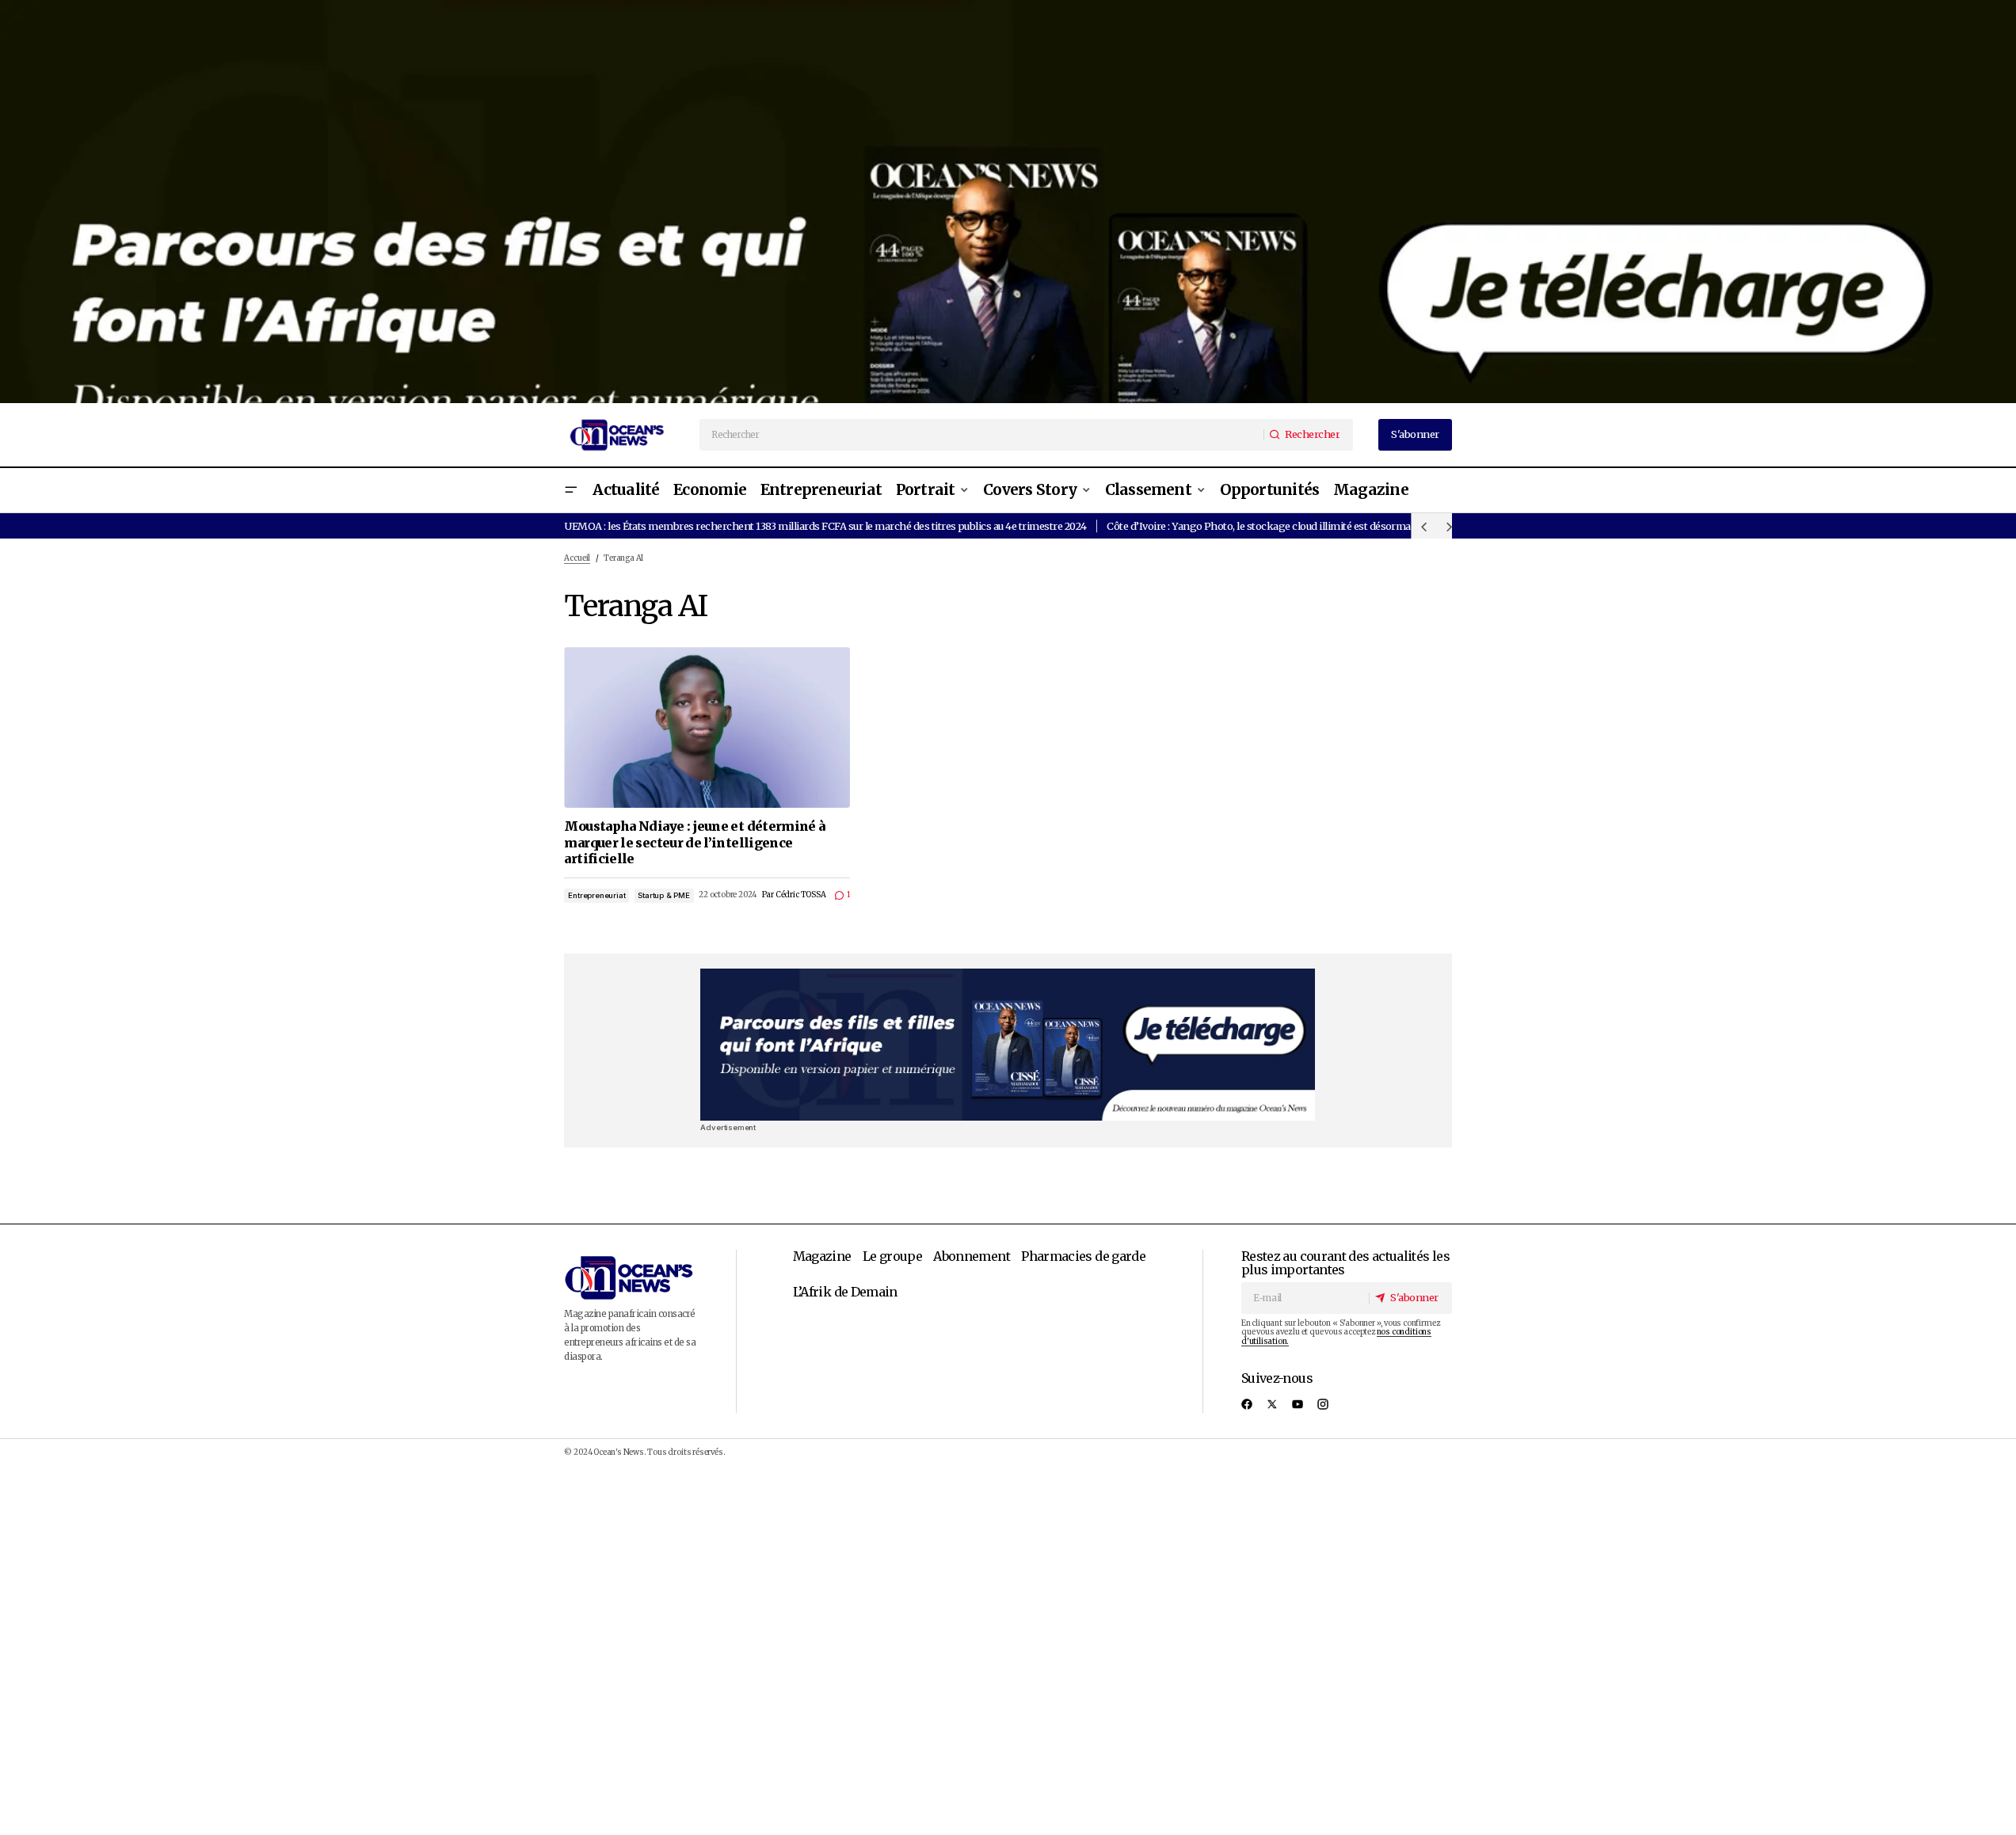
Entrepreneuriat (596, 895)
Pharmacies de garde (1083, 1256)
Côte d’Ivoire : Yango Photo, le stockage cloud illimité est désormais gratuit (1279, 526)
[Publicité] (1008, 202)
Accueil (577, 558)
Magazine (822, 1256)
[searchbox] (982, 435)
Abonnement (972, 1256)
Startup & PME (664, 895)
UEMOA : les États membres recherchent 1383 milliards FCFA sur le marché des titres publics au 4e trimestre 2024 (825, 526)
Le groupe (892, 1256)
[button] (570, 491)
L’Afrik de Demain (845, 1292)
